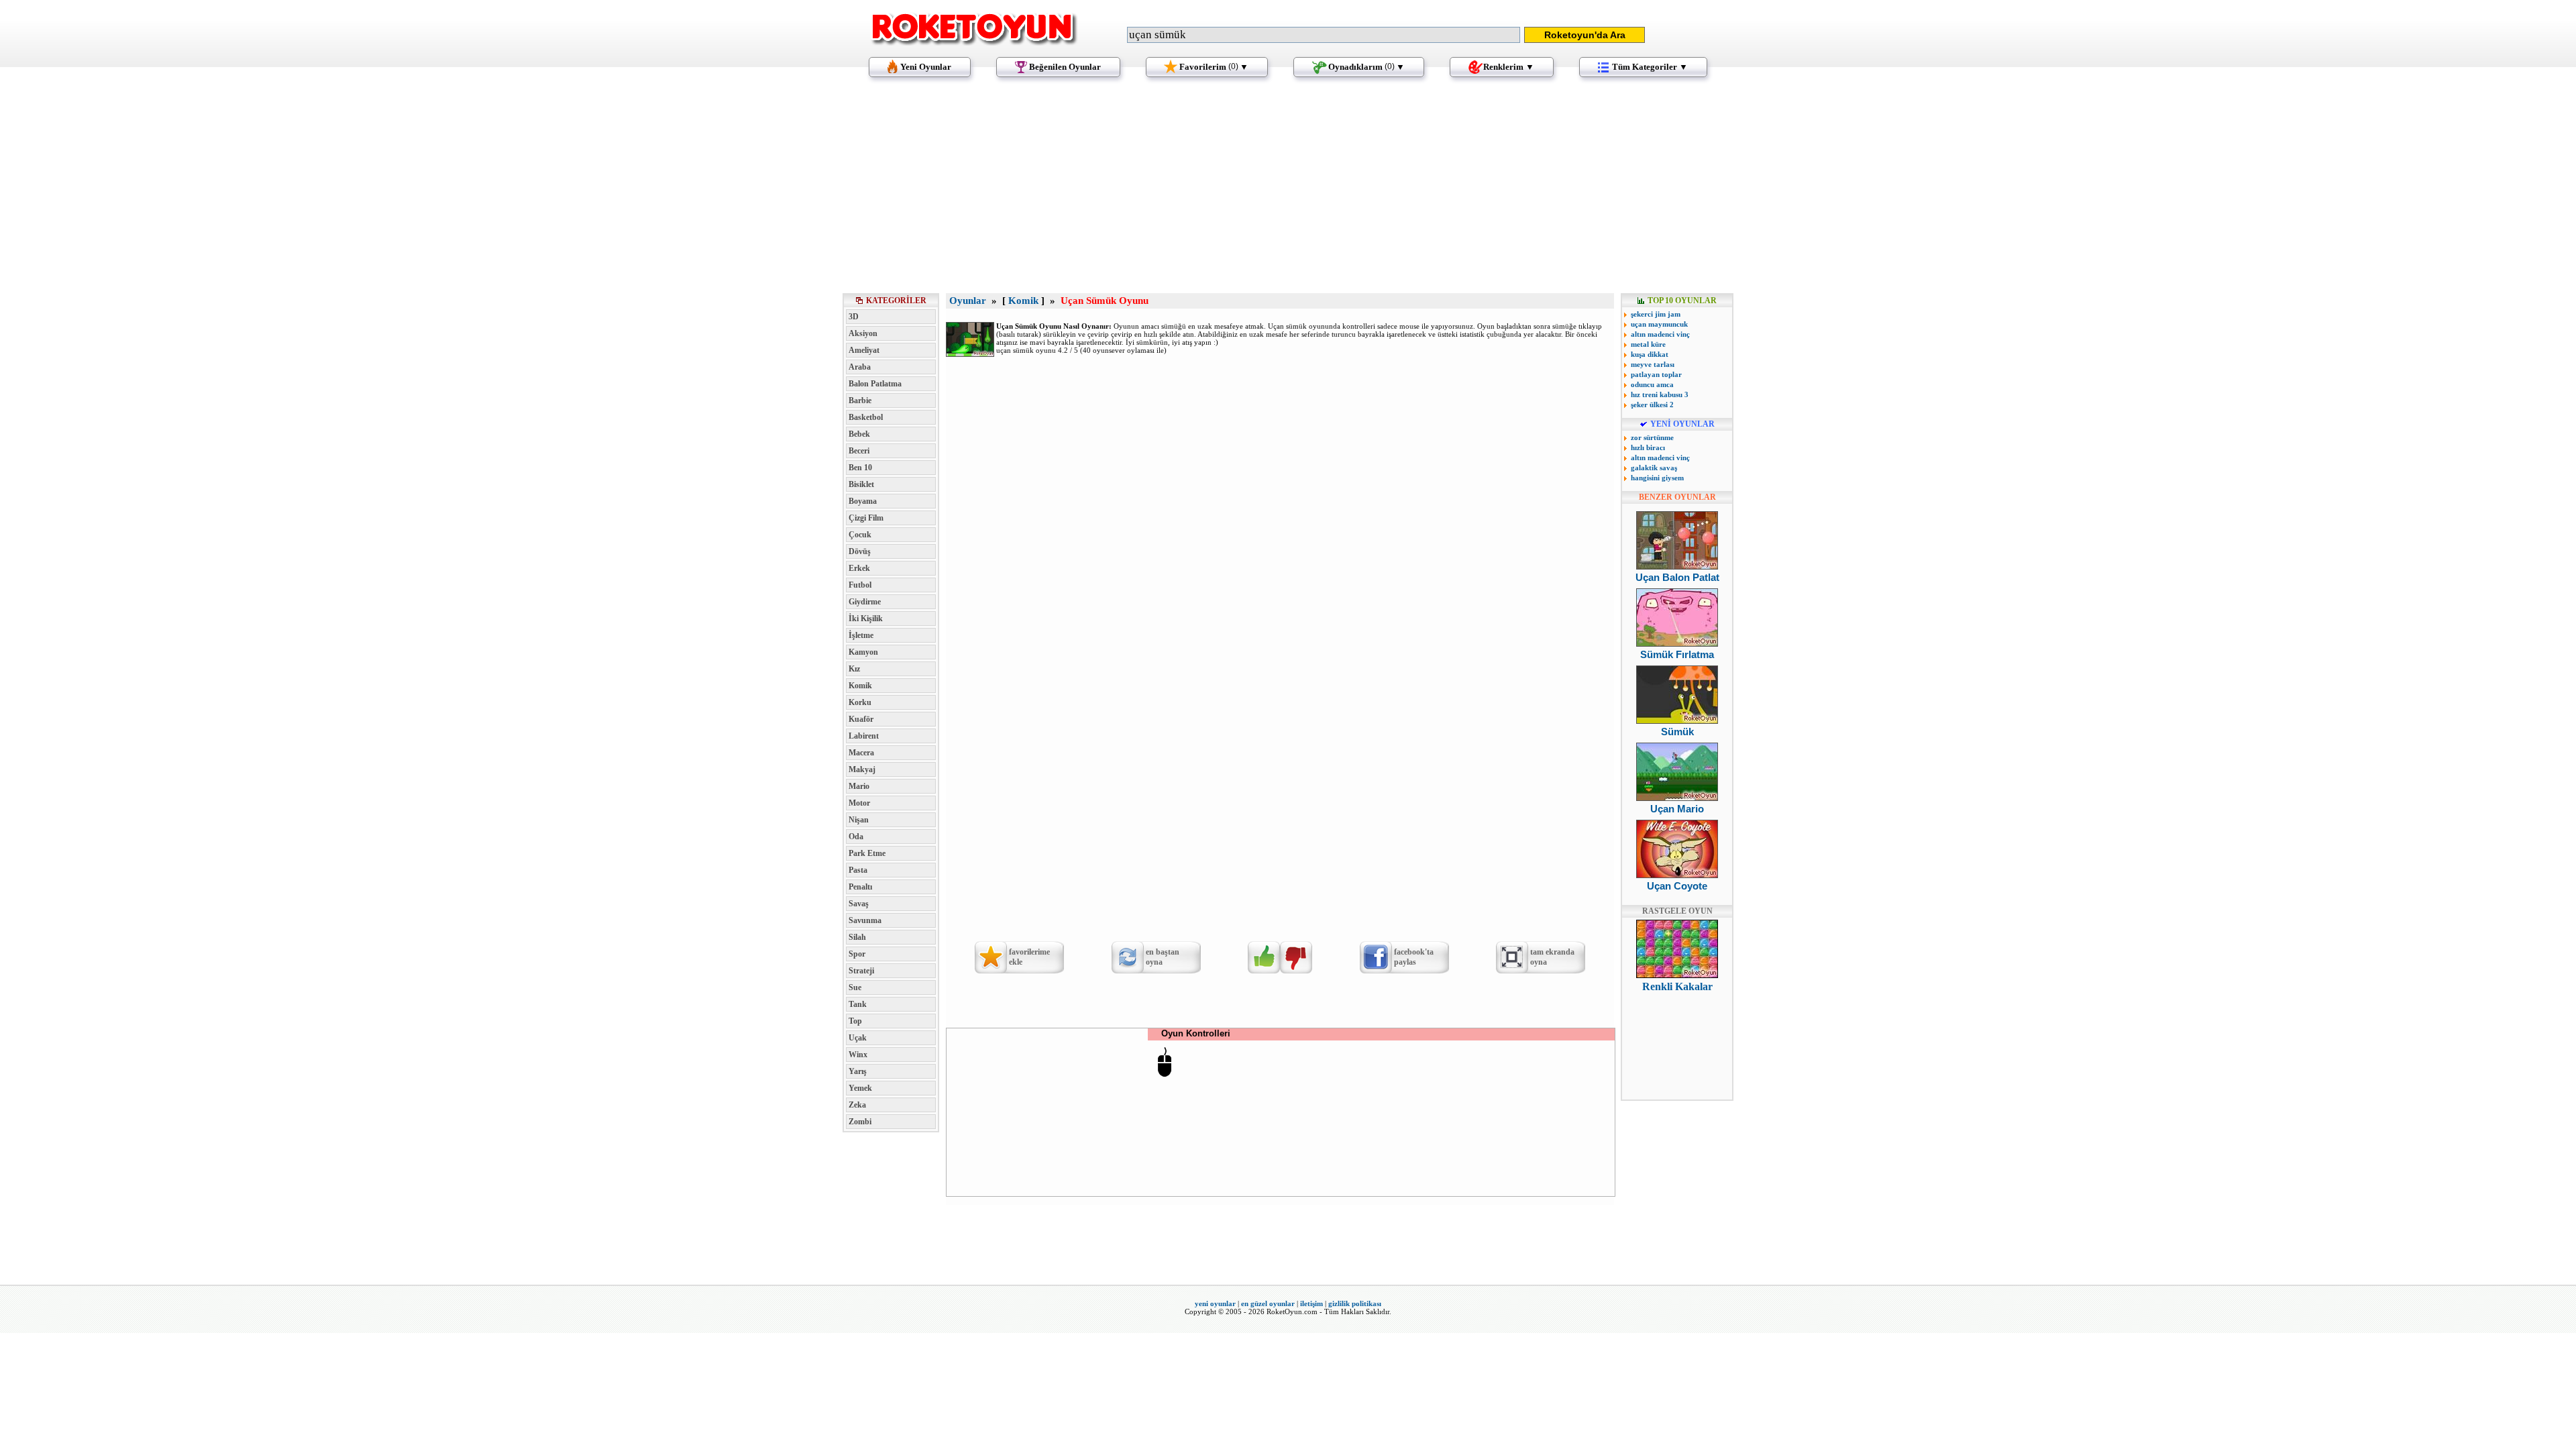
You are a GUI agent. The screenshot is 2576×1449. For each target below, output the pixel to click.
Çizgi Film (866, 518)
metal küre (1648, 344)
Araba (860, 367)
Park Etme (867, 853)
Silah (857, 937)
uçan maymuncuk (1659, 324)
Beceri (859, 451)
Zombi (860, 1122)
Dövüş (860, 551)
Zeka (857, 1105)
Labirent (864, 736)
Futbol (860, 585)
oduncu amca (1652, 384)
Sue (855, 987)
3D (854, 317)
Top (855, 1021)
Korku (860, 702)
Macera (861, 753)
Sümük (1677, 732)
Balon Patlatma (875, 384)
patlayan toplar (1656, 374)
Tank (858, 1004)
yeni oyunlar (1215, 1303)
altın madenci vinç (1660, 334)
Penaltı (860, 887)
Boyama (863, 501)
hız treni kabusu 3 (1660, 394)
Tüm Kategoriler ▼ (1650, 67)
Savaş (859, 904)
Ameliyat (864, 350)
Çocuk (860, 535)
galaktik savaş (1654, 468)
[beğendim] (1264, 957)
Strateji (861, 971)
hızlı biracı (1648, 447)
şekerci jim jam (1656, 314)
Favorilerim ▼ (1214, 67)
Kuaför (861, 719)
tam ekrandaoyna (1552, 957)
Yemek (860, 1088)
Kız (854, 669)
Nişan (859, 820)
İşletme (861, 635)
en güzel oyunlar (1268, 1303)
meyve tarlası (1653, 364)
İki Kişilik (866, 619)
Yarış (858, 1071)
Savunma (865, 920)
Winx (858, 1055)
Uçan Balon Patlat (1677, 577)
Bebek (859, 434)
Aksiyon (863, 333)
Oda (856, 837)
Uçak (858, 1038)
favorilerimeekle (1029, 957)
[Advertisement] (1288, 191)
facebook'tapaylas (1414, 957)
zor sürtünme (1652, 437)
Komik (860, 686)
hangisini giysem (1657, 478)
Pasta (858, 870)
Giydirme (865, 602)
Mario (859, 786)
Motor (859, 803)
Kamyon (863, 652)
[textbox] (1324, 35)
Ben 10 (860, 468)
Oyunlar (968, 301)
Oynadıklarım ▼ (1366, 67)
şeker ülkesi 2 (1652, 405)
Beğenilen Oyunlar (1065, 67)
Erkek (859, 568)
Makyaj (862, 769)
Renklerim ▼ (1509, 67)
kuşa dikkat (1650, 354)
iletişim (1311, 1303)
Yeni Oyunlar (926, 67)
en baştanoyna (1163, 957)
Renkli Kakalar (1677, 986)
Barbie (860, 400)
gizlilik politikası (1355, 1303)
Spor (857, 954)
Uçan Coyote (1677, 886)
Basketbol (866, 417)
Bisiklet (861, 484)
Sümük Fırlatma (1677, 654)
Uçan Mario (1677, 809)
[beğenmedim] (1296, 957)
